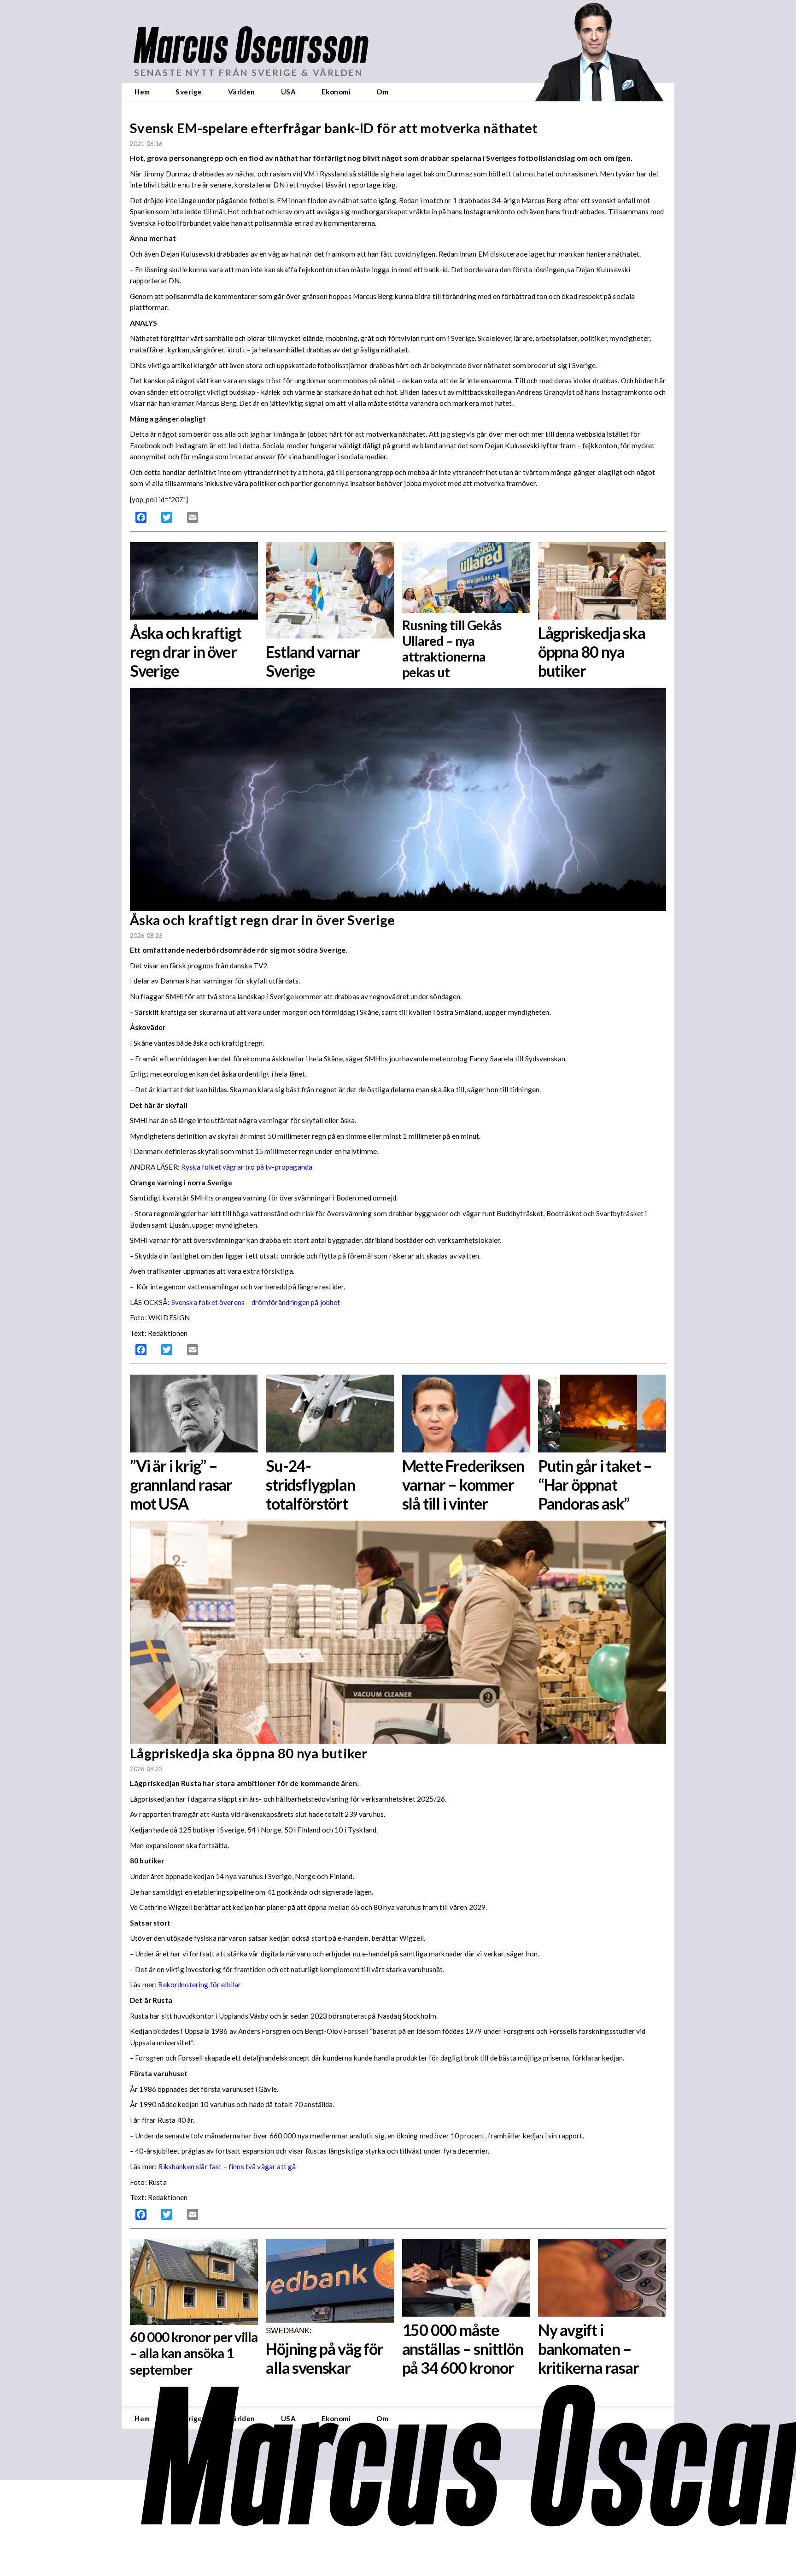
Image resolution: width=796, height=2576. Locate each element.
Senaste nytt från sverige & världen (249, 73)
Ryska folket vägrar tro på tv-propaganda (247, 1167)
